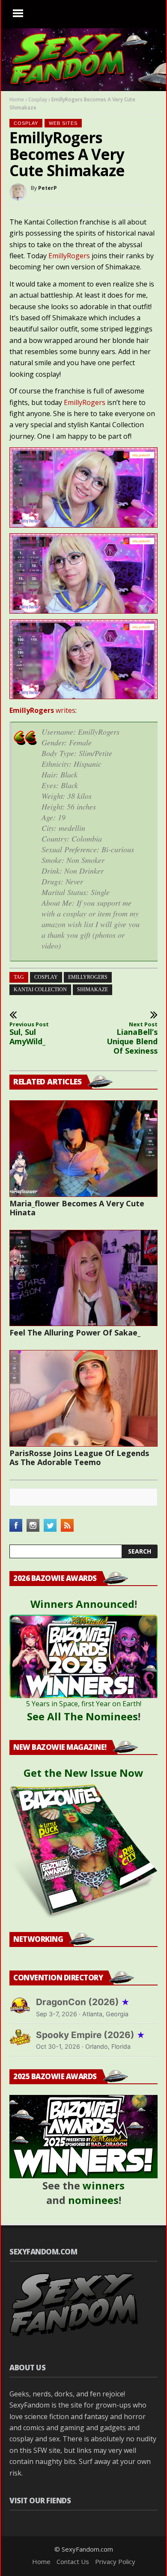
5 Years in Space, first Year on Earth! (84, 1704)
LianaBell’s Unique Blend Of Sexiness (132, 1038)
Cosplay (38, 99)
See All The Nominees (82, 1716)
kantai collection (40, 990)
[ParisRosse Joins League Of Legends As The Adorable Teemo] (83, 1398)
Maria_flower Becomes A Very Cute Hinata (77, 1208)
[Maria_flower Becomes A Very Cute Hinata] (83, 1149)
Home (17, 99)
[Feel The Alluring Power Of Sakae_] (83, 1278)
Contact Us (73, 2561)
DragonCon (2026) (83, 2002)
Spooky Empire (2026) (91, 2035)
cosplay (46, 977)
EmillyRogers (69, 256)
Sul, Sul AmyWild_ (29, 1034)
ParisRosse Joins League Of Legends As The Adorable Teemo (79, 1458)
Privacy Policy (115, 2561)
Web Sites (63, 123)
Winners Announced (82, 1604)
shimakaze (92, 990)
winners (104, 2185)
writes (42, 710)
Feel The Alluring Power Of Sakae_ (75, 1332)
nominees (93, 2200)
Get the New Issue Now (83, 1773)
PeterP (48, 188)
